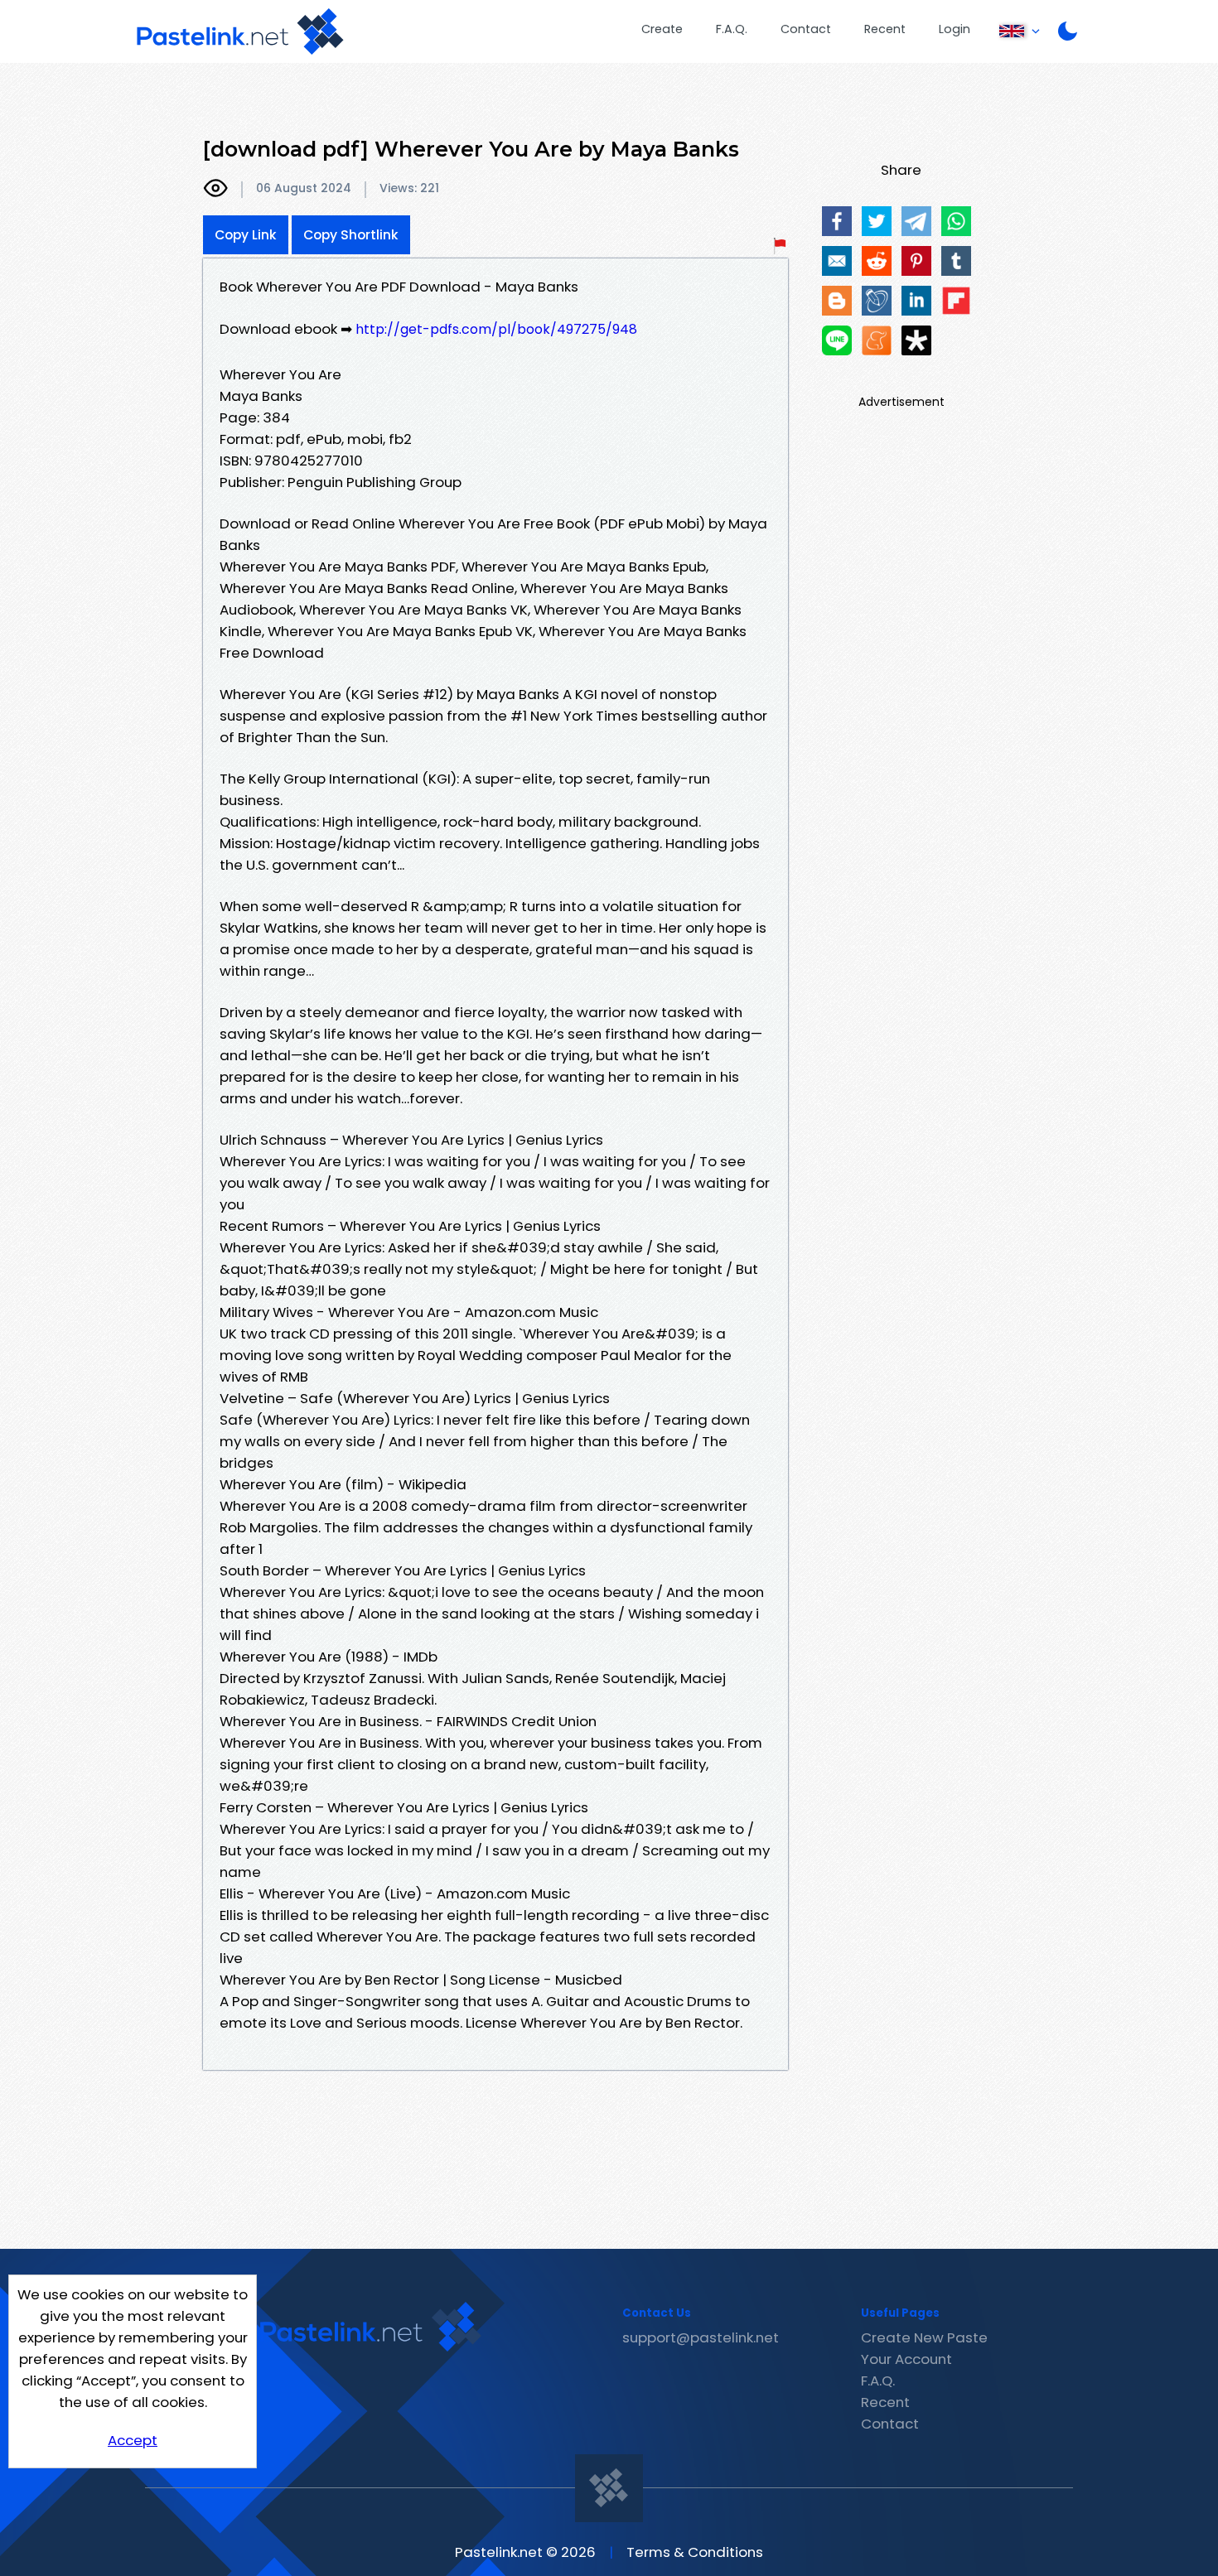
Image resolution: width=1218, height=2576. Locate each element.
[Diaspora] (916, 340)
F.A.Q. (732, 29)
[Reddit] (877, 261)
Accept (133, 2440)
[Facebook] (837, 221)
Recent (885, 29)
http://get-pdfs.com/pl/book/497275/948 (496, 329)
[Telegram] (916, 221)
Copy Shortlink (351, 235)
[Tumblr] (956, 261)
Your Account (906, 2359)
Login (955, 29)
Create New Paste (924, 2337)
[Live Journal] (877, 301)
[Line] (837, 340)
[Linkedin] (916, 301)
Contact (806, 29)
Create (662, 29)
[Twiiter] (877, 221)
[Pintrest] (916, 261)
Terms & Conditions (695, 2552)
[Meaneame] (877, 340)
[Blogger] (837, 301)
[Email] (837, 261)
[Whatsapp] (956, 221)
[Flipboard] (956, 301)
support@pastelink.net (701, 2337)
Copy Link (246, 235)
